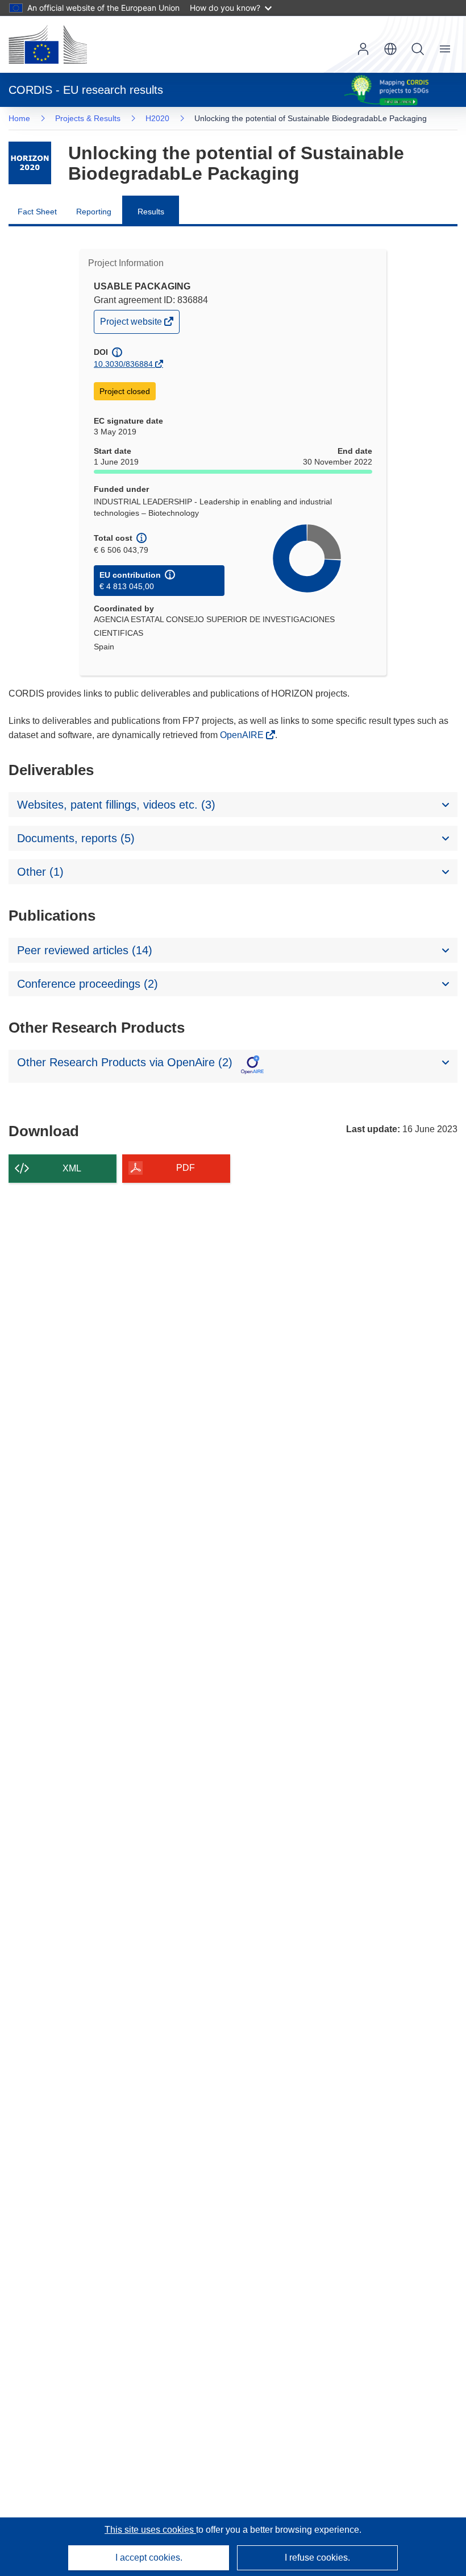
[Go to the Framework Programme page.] (30, 163)
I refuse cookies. (317, 2558)
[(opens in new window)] (48, 44)
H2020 (157, 118)
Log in (363, 49)
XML (72, 1168)
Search (418, 49)
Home (19, 118)
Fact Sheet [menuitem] (37, 212)
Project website (132, 324)
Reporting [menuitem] (94, 212)
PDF (186, 1168)
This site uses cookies (150, 2530)
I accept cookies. (149, 2558)
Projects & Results (88, 118)
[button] (390, 49)
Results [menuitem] (151, 212)
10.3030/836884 (123, 364)
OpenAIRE (243, 735)
